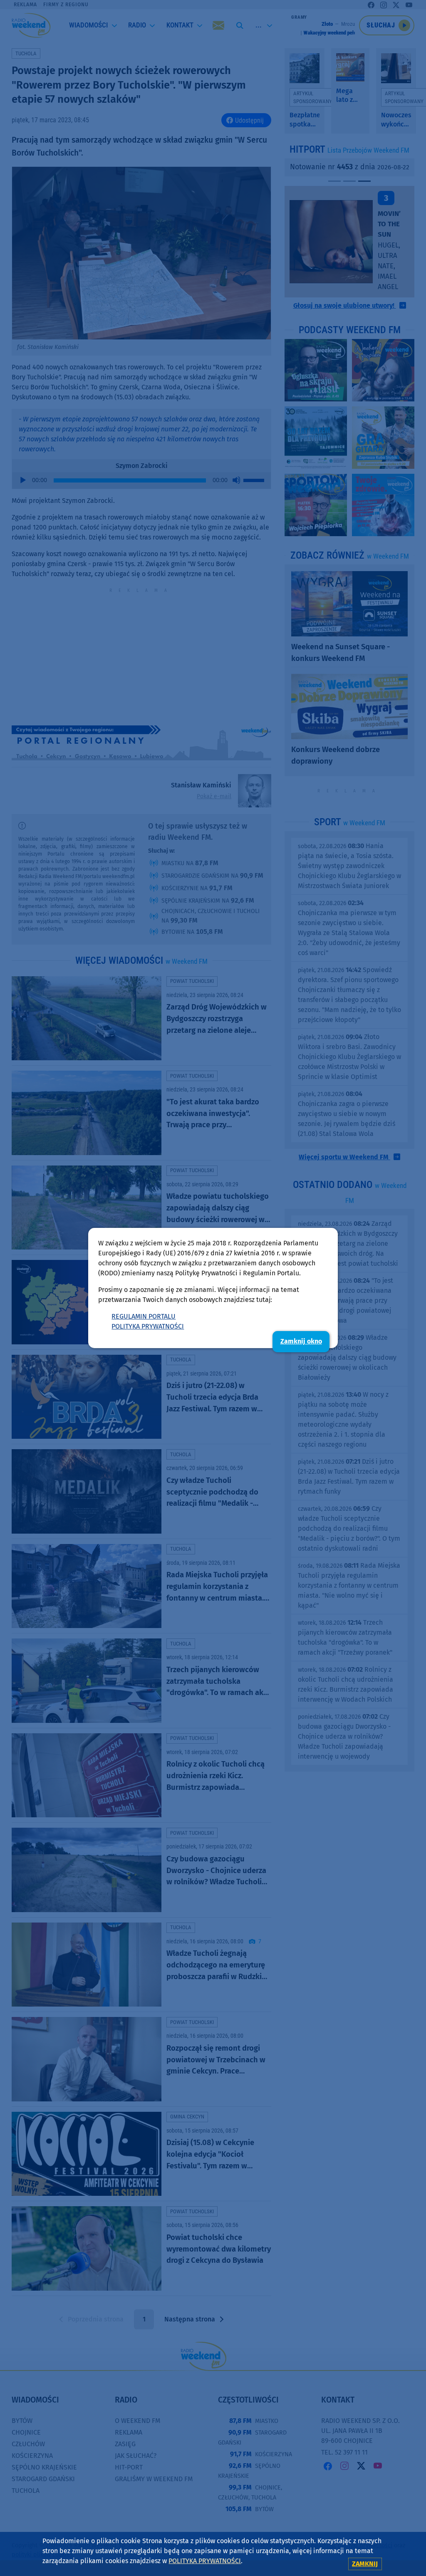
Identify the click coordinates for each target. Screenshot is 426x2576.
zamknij (365, 2564)
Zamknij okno (301, 1341)
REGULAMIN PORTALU (144, 1316)
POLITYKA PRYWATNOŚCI (148, 1326)
